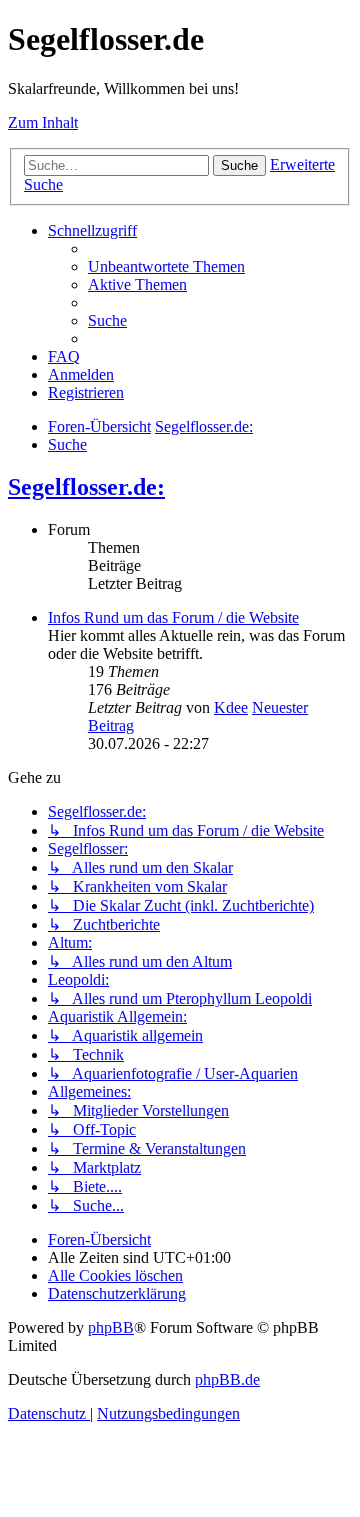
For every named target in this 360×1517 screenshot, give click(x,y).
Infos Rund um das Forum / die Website (173, 617)
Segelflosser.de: (86, 487)
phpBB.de (227, 1379)
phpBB (111, 1327)
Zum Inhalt (43, 122)
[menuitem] (166, 266)
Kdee (231, 707)
